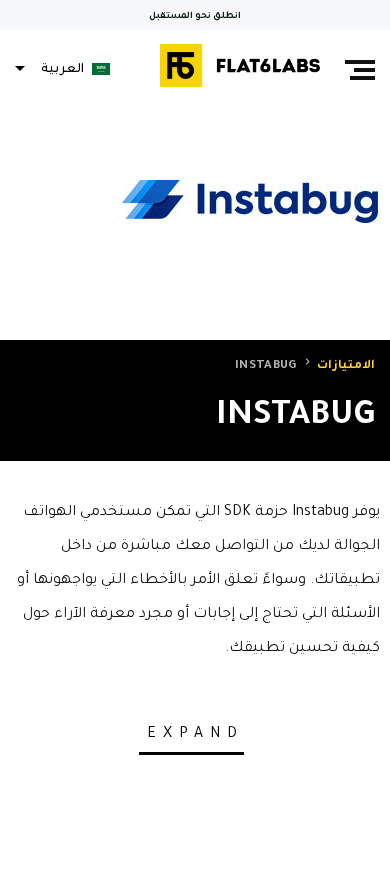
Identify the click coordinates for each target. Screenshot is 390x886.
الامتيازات (346, 366)
